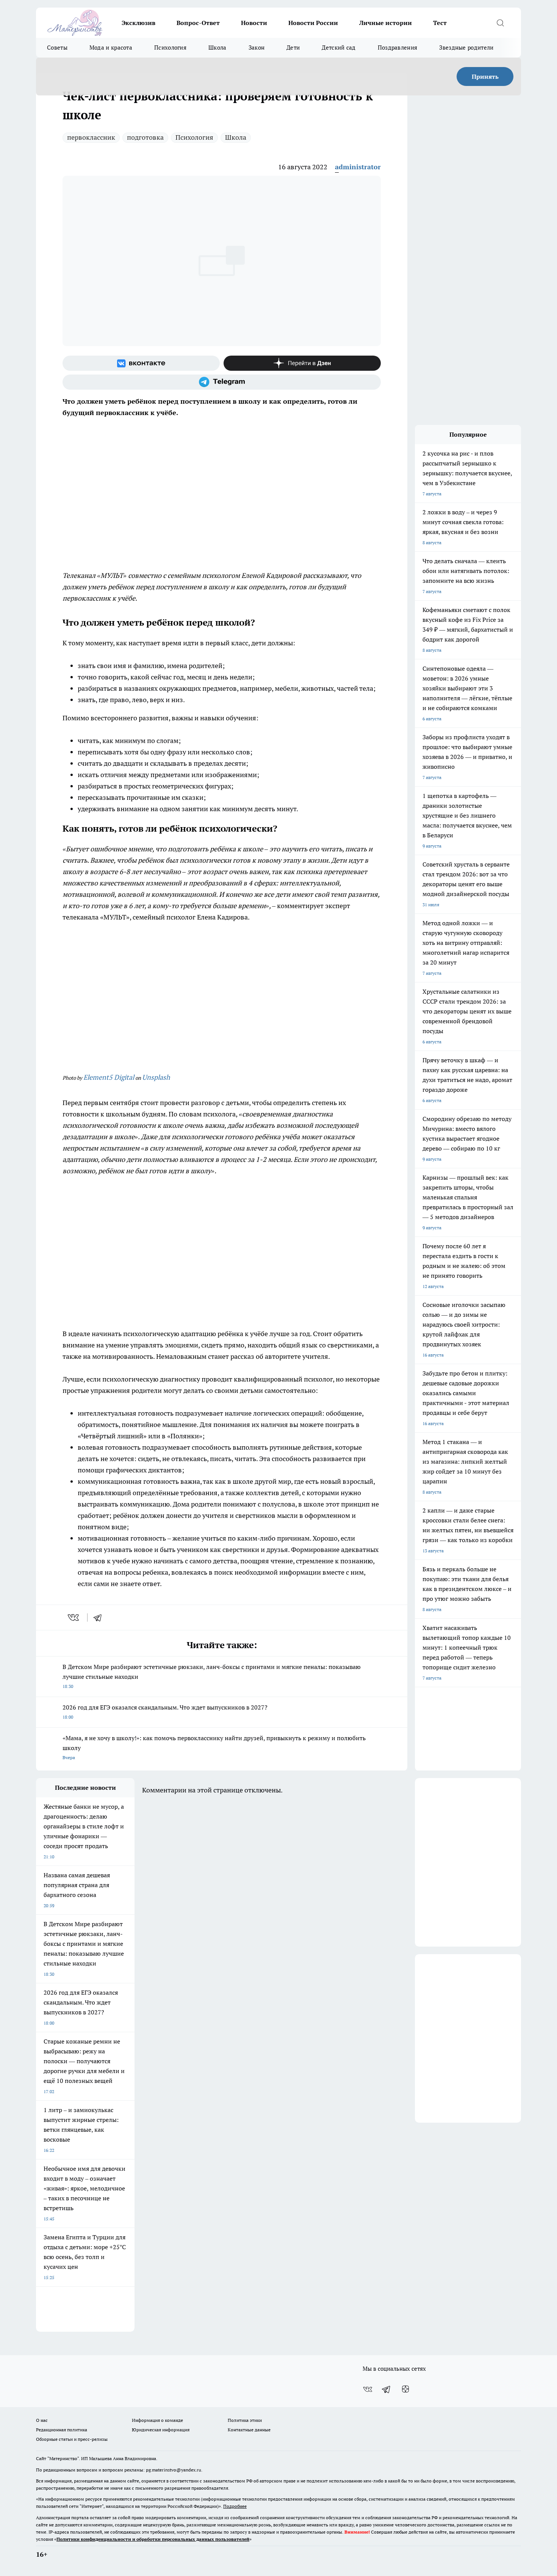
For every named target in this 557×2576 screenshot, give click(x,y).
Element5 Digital (109, 1077)
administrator (358, 167)
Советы (57, 48)
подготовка (145, 137)
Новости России (313, 23)
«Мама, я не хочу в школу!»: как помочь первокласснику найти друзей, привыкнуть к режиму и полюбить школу (214, 1747)
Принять (485, 76)
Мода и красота (111, 48)
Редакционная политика (62, 2430)
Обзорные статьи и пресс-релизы (72, 2439)
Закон (257, 48)
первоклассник (91, 137)
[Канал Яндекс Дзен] (302, 363)
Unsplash (156, 1077)
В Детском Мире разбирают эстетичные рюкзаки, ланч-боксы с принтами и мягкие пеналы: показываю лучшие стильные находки (212, 1676)
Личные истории (386, 23)
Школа (217, 48)
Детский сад (339, 48)
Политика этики (245, 2420)
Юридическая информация (161, 2430)
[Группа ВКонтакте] (141, 363)
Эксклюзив (138, 23)
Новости (254, 23)
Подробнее (235, 2506)
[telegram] (100, 1617)
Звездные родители (466, 48)
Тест (440, 23)
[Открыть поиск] (500, 23)
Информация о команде (157, 2420)
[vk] (74, 1617)
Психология (170, 48)
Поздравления (398, 48)
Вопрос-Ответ (198, 23)
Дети (293, 48)
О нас (42, 2420)
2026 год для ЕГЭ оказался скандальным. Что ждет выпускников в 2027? (165, 1712)
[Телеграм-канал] (222, 382)
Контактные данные (249, 2430)
